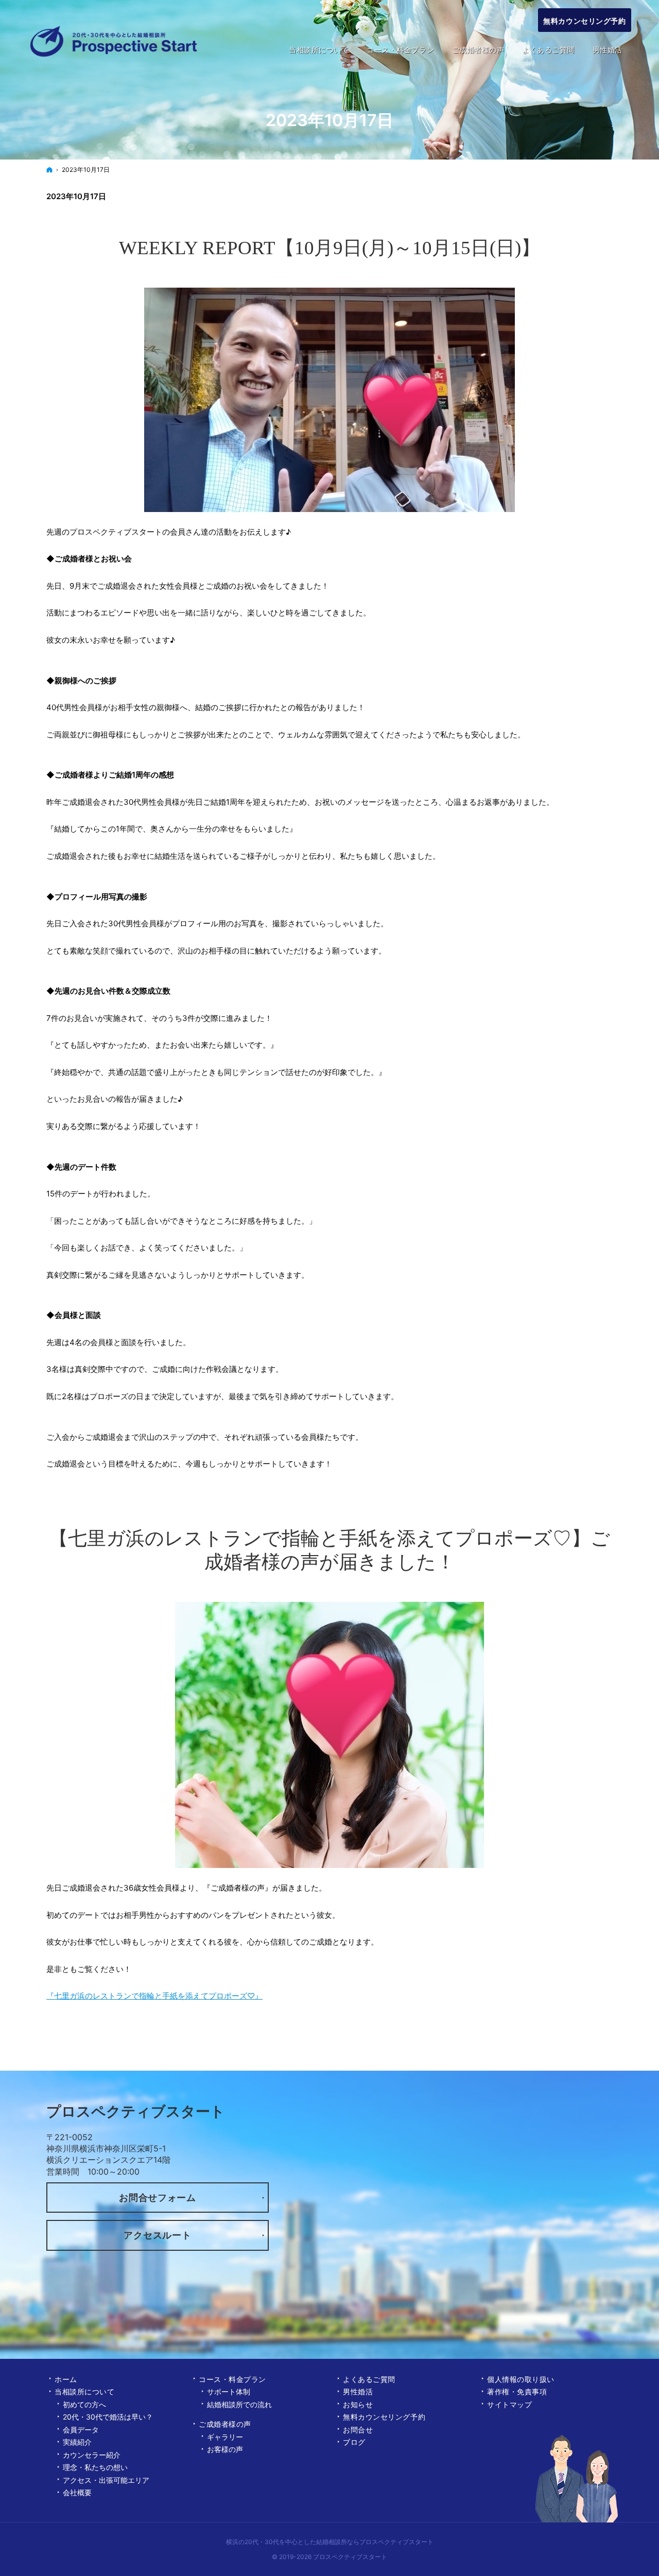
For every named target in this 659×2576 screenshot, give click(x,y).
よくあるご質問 (369, 2379)
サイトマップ (509, 2404)
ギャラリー (225, 2437)
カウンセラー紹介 (92, 2455)
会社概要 (77, 2492)
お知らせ (358, 2404)
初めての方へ (84, 2404)
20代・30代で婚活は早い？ (108, 2417)
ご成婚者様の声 (225, 2424)
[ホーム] (49, 170)
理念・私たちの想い (95, 2467)
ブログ (354, 2442)
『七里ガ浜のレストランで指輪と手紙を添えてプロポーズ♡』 (154, 1996)
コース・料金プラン (232, 2379)
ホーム (66, 2379)
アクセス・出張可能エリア (106, 2480)
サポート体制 (229, 2392)
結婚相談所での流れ (239, 2404)
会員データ (81, 2430)
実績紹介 (77, 2442)
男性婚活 (358, 2392)
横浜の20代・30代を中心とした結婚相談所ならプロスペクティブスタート (330, 2542)
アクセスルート (157, 2235)
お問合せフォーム (158, 2198)
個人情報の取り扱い (521, 2379)
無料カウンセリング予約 (384, 2417)
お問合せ (358, 2430)
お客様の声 (225, 2449)
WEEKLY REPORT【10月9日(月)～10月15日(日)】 (329, 248)
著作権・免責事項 (517, 2392)
